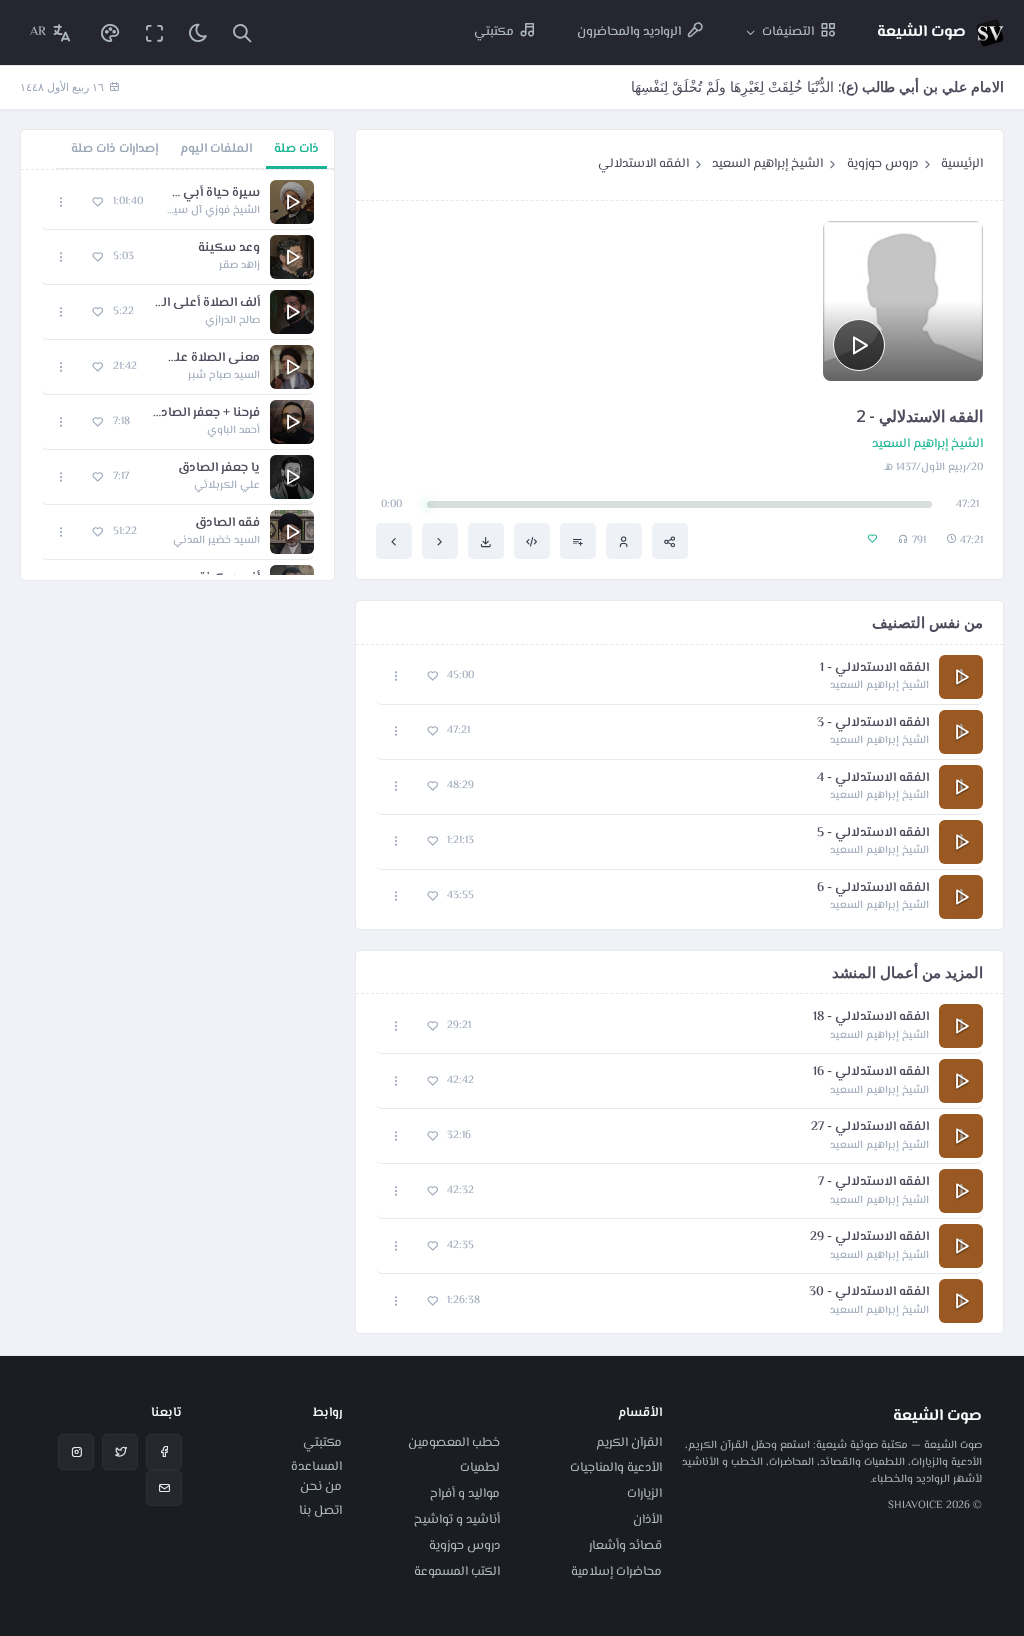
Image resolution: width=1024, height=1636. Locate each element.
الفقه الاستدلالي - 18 (871, 1017)
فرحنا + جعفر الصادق (205, 413)
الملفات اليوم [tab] (216, 149)
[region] (177, 375)
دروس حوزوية (882, 164)
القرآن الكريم (629, 1443)
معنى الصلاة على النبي (208, 358)
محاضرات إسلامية (616, 1572)
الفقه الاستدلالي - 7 (873, 1182)
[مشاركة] (670, 541)
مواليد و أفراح (465, 1494)
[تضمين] (532, 541)
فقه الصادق (227, 523)
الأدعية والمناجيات (616, 1468)
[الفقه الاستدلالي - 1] (440, 541)
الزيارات (644, 1494)
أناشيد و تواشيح (457, 1520)
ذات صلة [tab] (296, 149)
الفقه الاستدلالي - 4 (873, 778)
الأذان (647, 1520)
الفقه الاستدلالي (643, 164)
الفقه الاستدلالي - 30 (869, 1292)
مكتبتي (322, 1443)
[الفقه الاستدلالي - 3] (394, 541)
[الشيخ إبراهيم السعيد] (624, 541)
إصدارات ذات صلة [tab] (114, 149)
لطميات (480, 1468)
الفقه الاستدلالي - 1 (874, 668)
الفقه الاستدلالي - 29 (869, 1237)
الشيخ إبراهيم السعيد (767, 164)
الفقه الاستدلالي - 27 (870, 1127)
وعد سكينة (229, 248)
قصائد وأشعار (625, 1546)
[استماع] (859, 345)
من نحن (321, 1487)
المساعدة (316, 1467)
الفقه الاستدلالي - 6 (873, 888)
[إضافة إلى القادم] (578, 541)
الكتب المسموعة (457, 1572)
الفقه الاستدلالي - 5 (873, 833)
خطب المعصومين (454, 1443)
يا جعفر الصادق (219, 468)
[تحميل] (486, 541)
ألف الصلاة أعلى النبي (207, 303)
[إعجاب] (432, 676)
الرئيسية (962, 164)
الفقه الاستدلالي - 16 (871, 1072)
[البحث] (242, 32)
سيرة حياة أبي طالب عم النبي (211, 193)
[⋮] (396, 676)
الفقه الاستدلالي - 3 (873, 723)
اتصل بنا (320, 1511)
